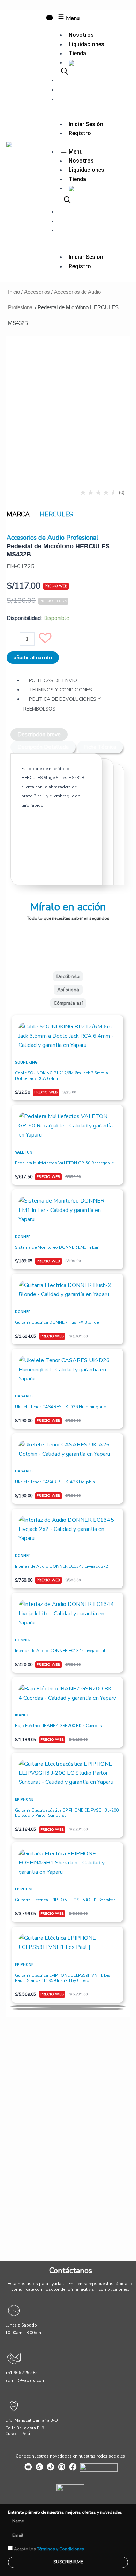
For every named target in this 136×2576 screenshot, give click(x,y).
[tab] (39, 735)
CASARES (24, 1396)
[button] (49, 641)
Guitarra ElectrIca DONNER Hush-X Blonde (57, 1322)
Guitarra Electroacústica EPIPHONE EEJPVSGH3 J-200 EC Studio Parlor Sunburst (67, 1813)
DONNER (23, 1237)
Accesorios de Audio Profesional (52, 538)
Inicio (14, 292)
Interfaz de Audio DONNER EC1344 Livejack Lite (61, 1651)
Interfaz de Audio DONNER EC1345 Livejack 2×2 (62, 1566)
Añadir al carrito (33, 658)
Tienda (77, 53)
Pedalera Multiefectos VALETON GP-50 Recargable (64, 1163)
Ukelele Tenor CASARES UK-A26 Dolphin (55, 1482)
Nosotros (81, 35)
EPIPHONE (24, 1799)
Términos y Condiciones (61, 2549)
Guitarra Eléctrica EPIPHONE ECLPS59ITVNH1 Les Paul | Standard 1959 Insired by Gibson (63, 1978)
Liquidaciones (86, 44)
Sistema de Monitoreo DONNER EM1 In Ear (57, 1247)
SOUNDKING (26, 1062)
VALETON (24, 1152)
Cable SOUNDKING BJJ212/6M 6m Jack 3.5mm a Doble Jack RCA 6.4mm (62, 1076)
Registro (80, 133)
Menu (72, 18)
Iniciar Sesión (86, 124)
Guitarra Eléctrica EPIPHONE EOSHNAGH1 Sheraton (65, 1900)
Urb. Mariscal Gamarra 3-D (32, 2420)
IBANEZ (22, 1715)
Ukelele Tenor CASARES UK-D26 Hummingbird (61, 1407)
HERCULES (56, 514)
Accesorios (37, 292)
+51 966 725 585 (21, 2373)
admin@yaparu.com (25, 2380)
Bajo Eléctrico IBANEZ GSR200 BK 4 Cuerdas (59, 1726)
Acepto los (49, 2549)
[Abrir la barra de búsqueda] (65, 71)
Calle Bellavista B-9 (25, 2428)
